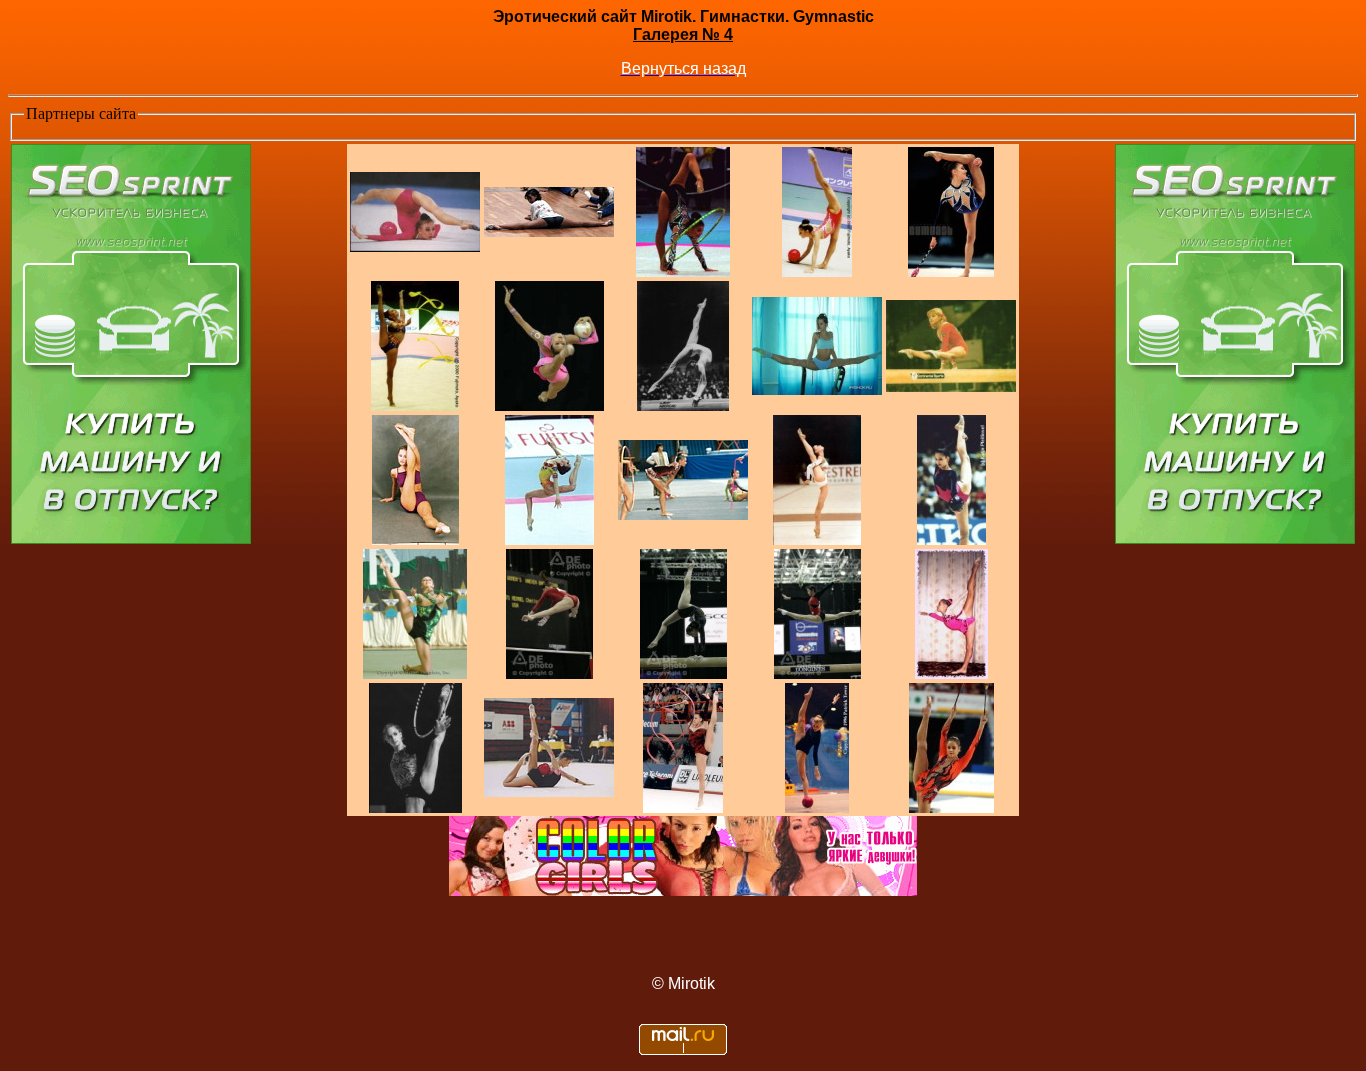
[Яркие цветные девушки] (683, 890)
